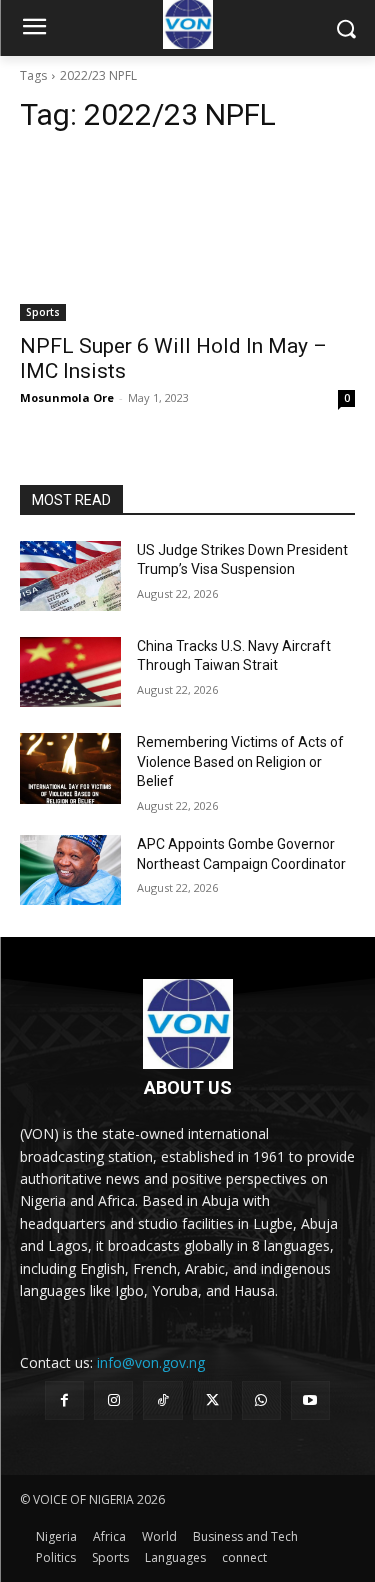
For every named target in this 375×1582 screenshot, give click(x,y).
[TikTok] (162, 1400)
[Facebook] (64, 1400)
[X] (212, 1400)
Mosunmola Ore (67, 397)
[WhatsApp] (261, 1400)
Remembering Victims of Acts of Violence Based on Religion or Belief (240, 761)
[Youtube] (310, 1400)
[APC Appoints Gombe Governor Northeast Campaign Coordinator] (70, 870)
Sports (43, 312)
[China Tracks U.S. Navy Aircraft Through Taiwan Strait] (70, 672)
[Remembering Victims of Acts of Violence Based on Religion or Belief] (70, 768)
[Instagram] (113, 1400)
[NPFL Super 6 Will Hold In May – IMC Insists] (187, 237)
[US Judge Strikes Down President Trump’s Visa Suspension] (70, 576)
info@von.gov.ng (151, 1362)
